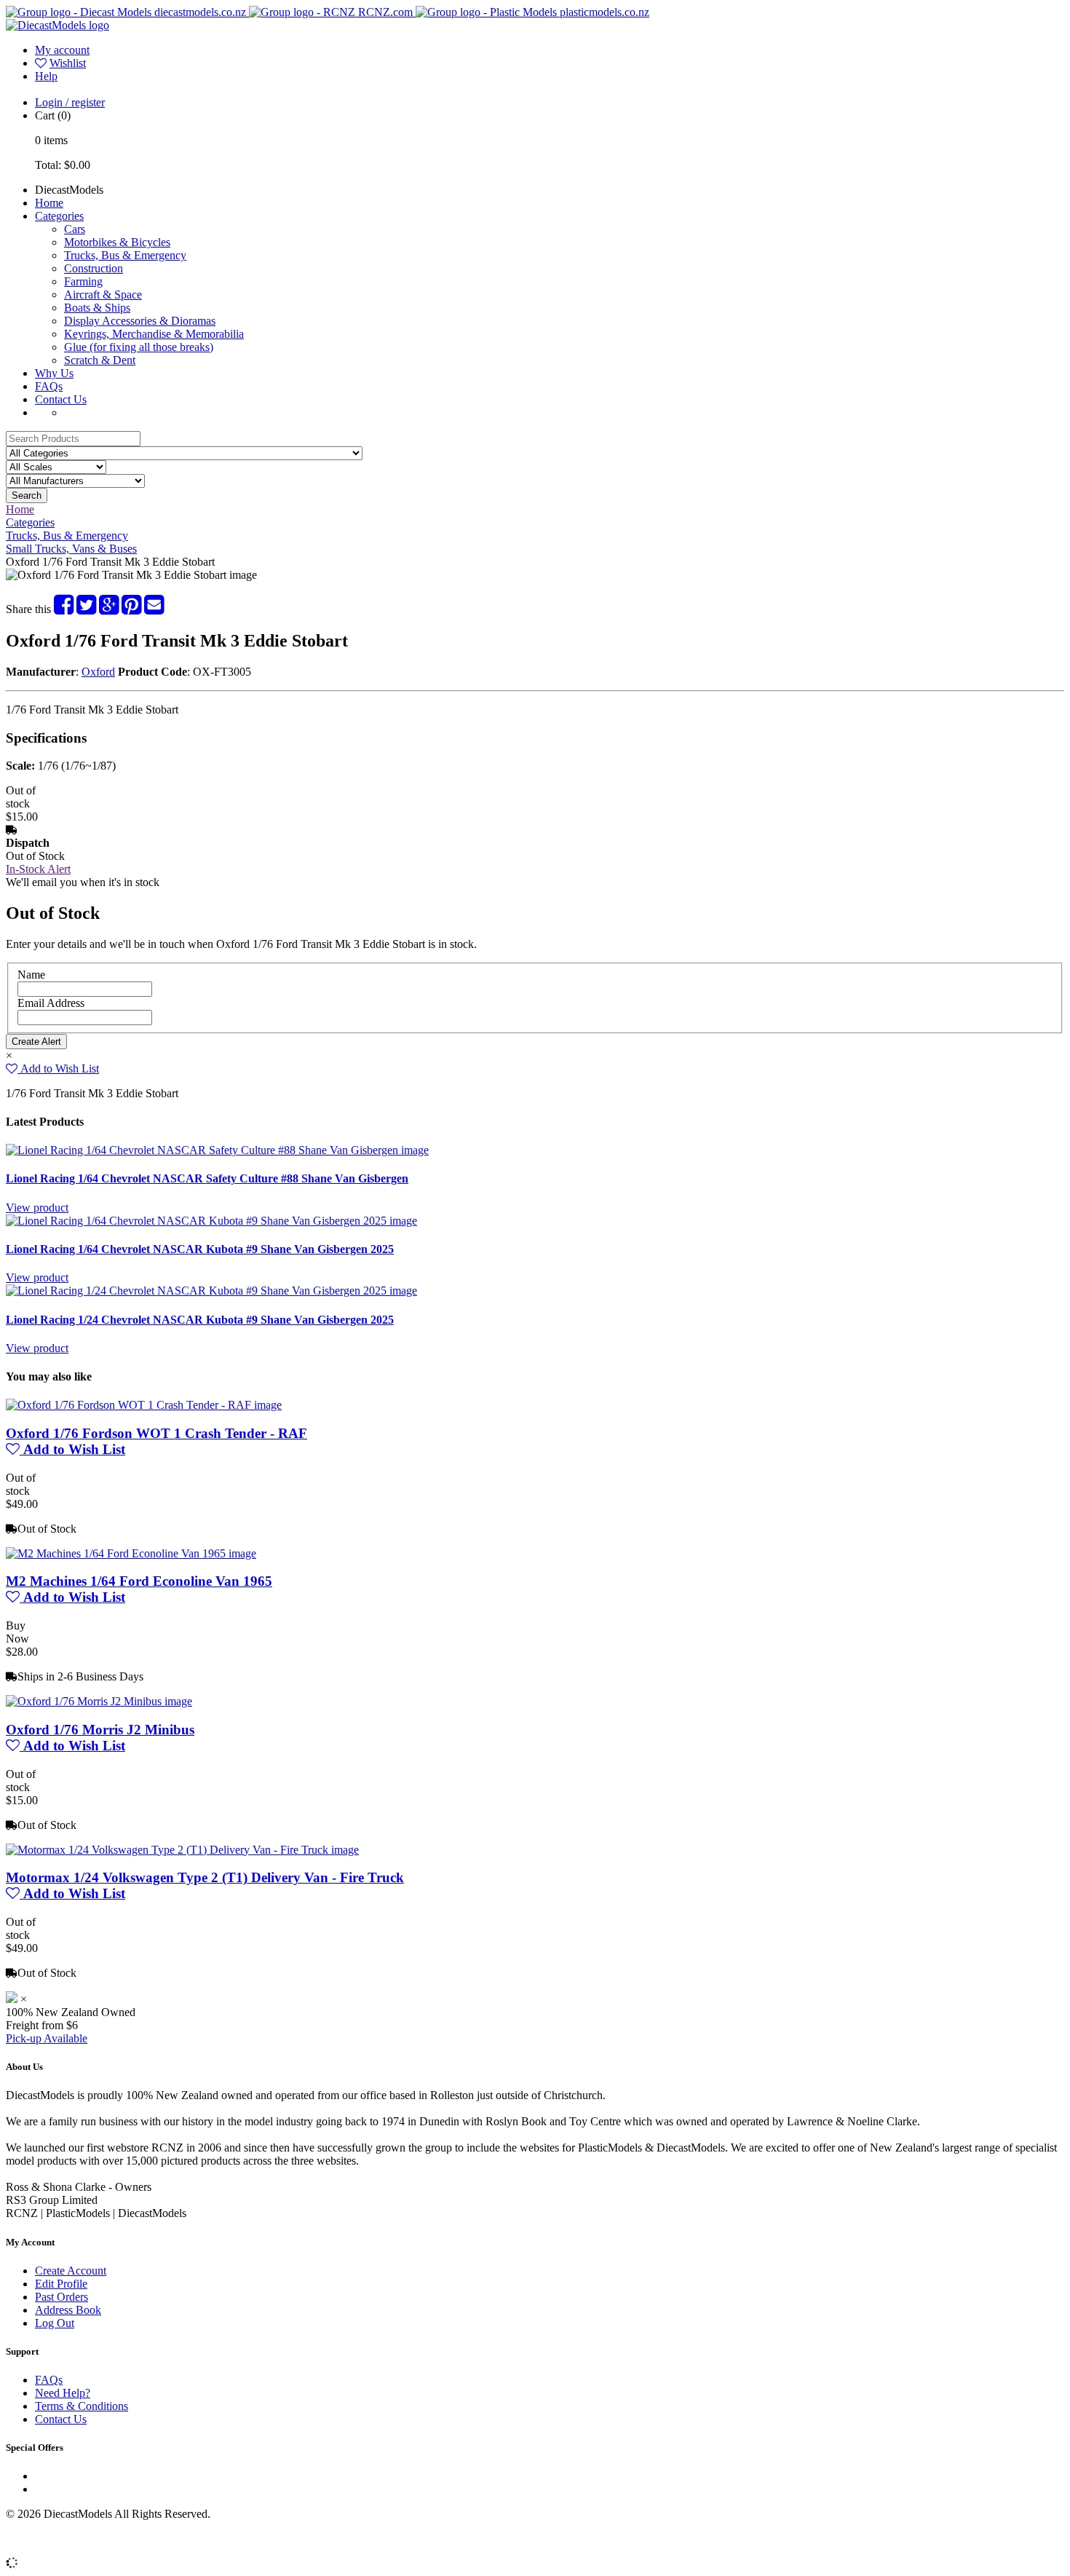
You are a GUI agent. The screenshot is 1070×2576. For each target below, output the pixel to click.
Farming (83, 281)
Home (49, 203)
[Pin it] (131, 609)
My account (62, 50)
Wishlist (68, 63)
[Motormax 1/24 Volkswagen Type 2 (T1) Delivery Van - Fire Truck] (182, 1850)
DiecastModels (69, 190)
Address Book (68, 2310)
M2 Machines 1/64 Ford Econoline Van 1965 (139, 1581)
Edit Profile (61, 2284)
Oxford (98, 672)
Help (46, 76)
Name (31, 975)
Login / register (70, 102)
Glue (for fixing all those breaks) (139, 347)
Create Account (71, 2271)
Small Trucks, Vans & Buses (71, 549)
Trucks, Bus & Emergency (125, 255)
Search (27, 495)
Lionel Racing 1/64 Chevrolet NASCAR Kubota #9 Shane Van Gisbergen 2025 (200, 1249)
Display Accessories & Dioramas (140, 321)
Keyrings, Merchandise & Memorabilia (154, 334)
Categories (59, 216)
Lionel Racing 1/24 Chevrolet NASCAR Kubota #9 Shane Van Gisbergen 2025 (200, 1320)
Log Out (55, 2323)
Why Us (54, 373)
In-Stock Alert (38, 869)
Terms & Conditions (82, 2406)
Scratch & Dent (100, 360)
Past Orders (62, 2297)
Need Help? (63, 2393)
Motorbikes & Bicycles (117, 242)
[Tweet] (86, 609)
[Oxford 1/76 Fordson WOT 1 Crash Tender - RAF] (144, 1405)
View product (37, 1208)
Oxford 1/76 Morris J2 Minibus (100, 1730)
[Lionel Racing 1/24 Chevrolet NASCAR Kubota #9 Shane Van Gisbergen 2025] (211, 1291)
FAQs (49, 386)
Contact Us (61, 399)
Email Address (51, 1003)
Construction (94, 268)
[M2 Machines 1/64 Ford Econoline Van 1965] (131, 1553)
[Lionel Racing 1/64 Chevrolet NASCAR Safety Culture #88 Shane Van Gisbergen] (217, 1150)
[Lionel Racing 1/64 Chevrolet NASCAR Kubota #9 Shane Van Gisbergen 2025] (211, 1221)
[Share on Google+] (109, 609)
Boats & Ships (97, 308)
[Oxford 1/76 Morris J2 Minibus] (99, 1701)
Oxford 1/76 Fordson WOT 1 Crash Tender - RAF (156, 1433)
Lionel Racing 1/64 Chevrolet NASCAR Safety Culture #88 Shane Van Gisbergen (207, 1178)
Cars (75, 229)
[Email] (154, 609)
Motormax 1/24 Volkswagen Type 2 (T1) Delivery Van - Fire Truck (205, 1877)
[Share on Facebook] (64, 609)
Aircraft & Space (103, 295)
